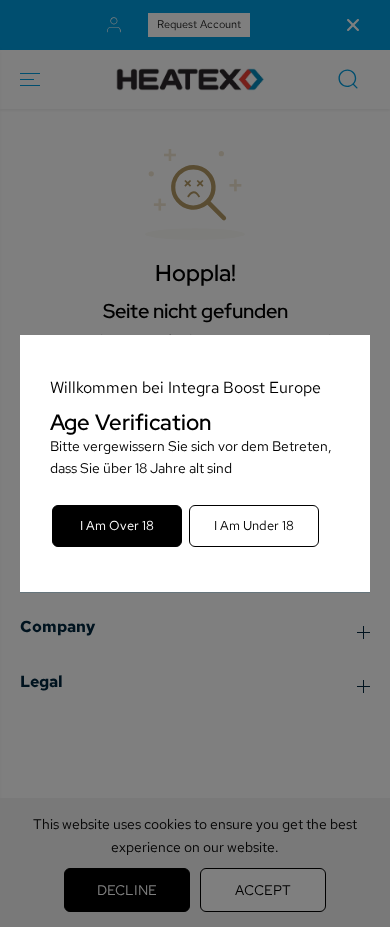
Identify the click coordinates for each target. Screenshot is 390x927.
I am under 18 (254, 525)
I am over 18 (117, 525)
